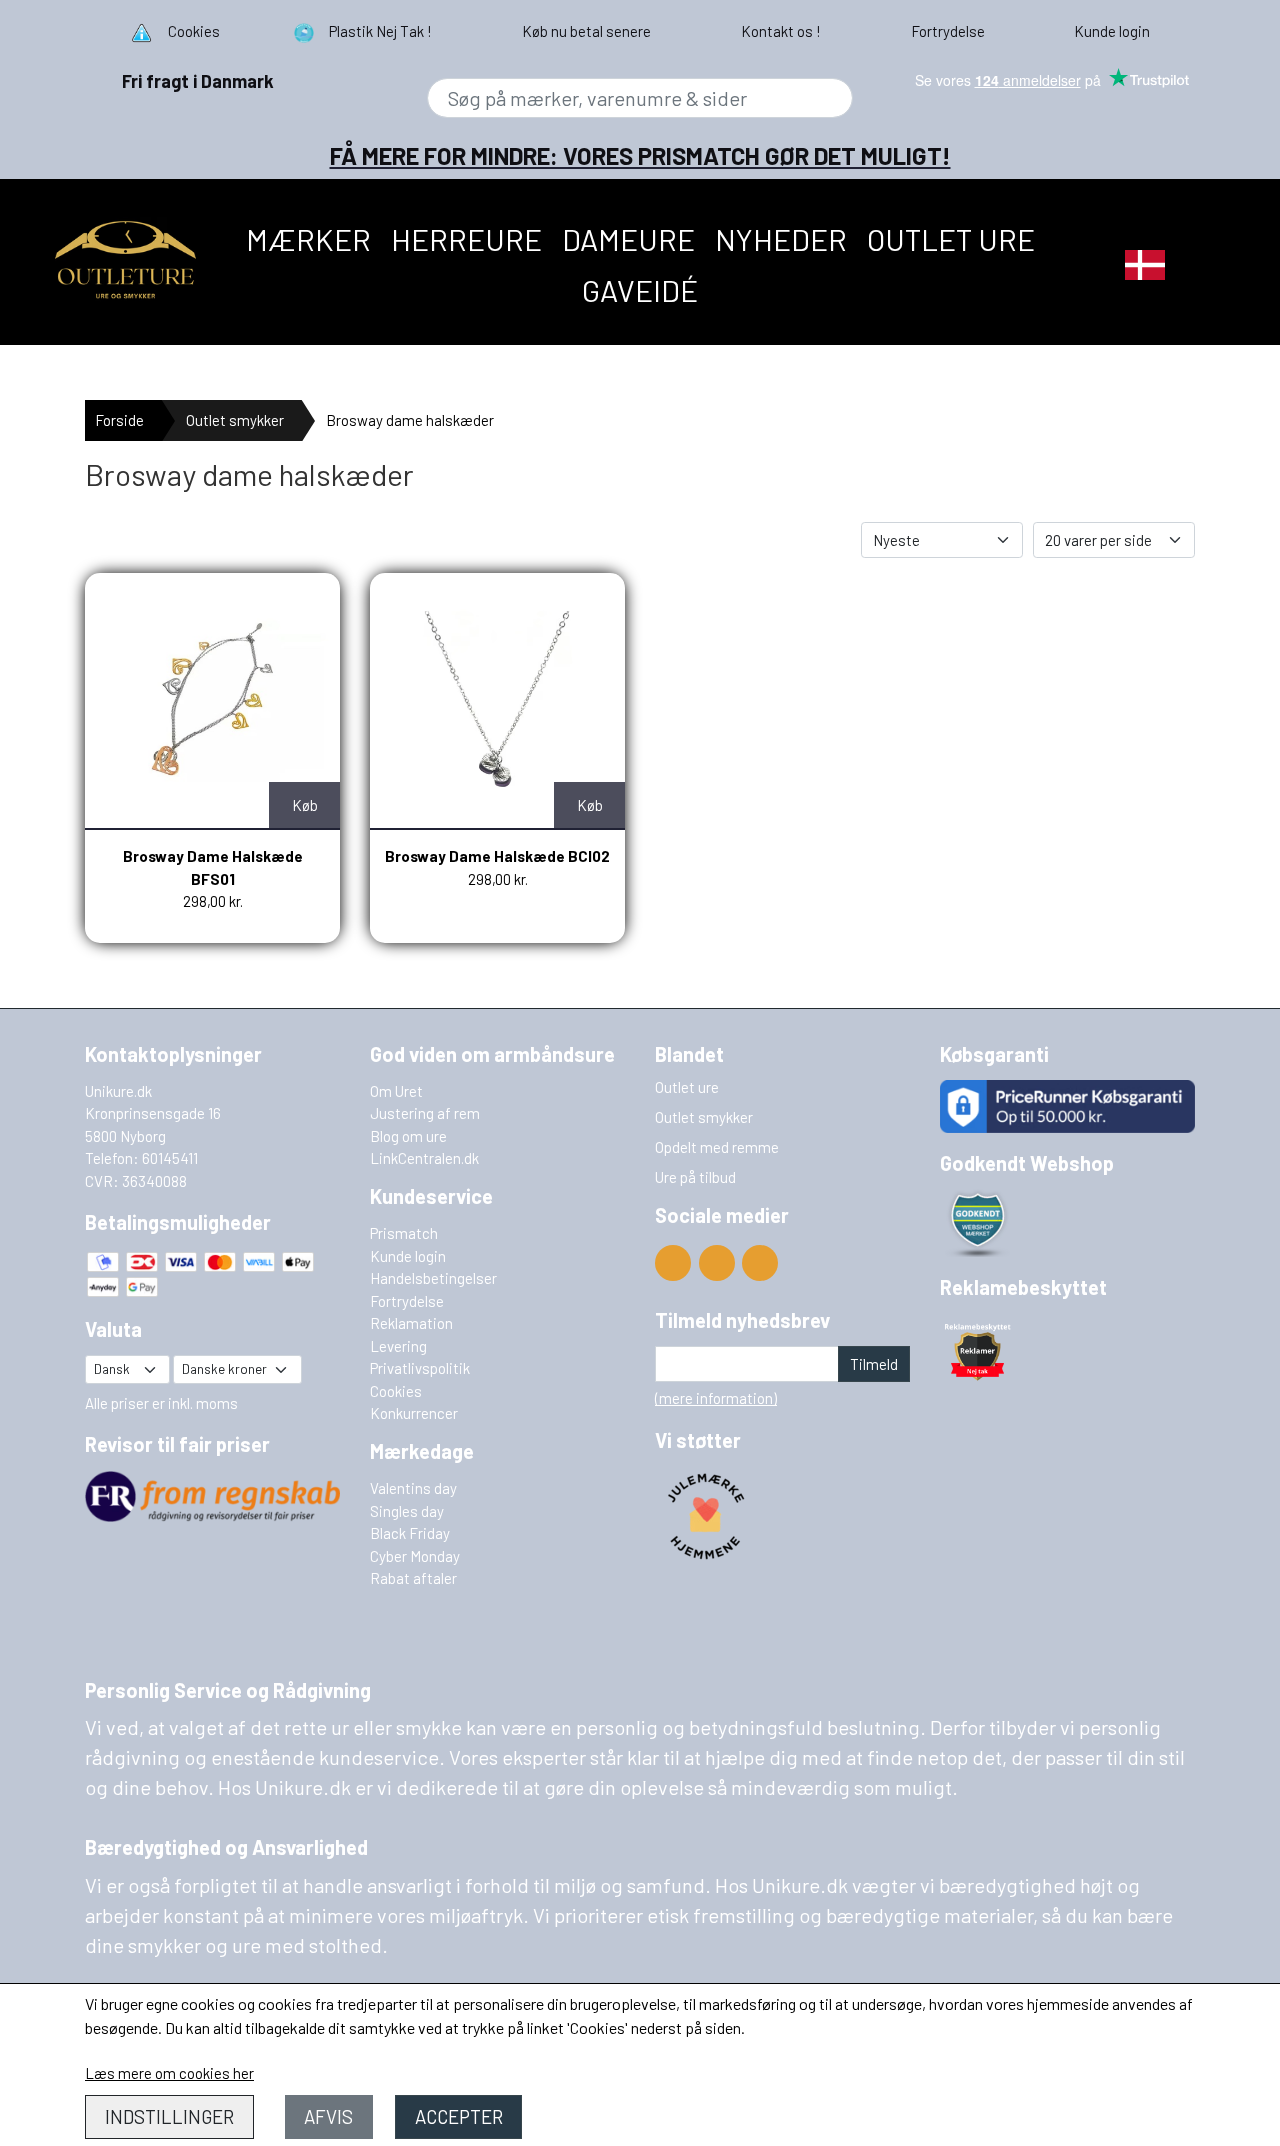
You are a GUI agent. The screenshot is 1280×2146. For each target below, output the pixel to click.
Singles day (407, 1511)
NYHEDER (781, 239)
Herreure (466, 239)
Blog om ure (408, 1136)
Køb (305, 805)
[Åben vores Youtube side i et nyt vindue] (673, 1263)
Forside (119, 420)
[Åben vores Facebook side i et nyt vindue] (717, 1263)
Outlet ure (951, 239)
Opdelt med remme (717, 1147)
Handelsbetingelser (433, 1278)
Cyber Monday (415, 1556)
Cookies (396, 1391)
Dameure (628, 239)
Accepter (459, 2116)
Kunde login (408, 1256)
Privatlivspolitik (420, 1368)
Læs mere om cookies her (169, 2073)
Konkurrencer (414, 1413)
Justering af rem (425, 1113)
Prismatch (404, 1233)
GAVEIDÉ (640, 290)
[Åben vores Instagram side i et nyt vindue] (760, 1263)
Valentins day (413, 1488)
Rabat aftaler (413, 1578)
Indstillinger (169, 2116)
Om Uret (396, 1091)
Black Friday (410, 1533)
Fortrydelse (407, 1301)
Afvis (328, 2116)
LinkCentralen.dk (424, 1158)
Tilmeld (874, 1364)
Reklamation (411, 1323)
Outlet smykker (235, 420)
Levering (398, 1346)
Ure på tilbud (695, 1177)
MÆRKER (308, 239)
